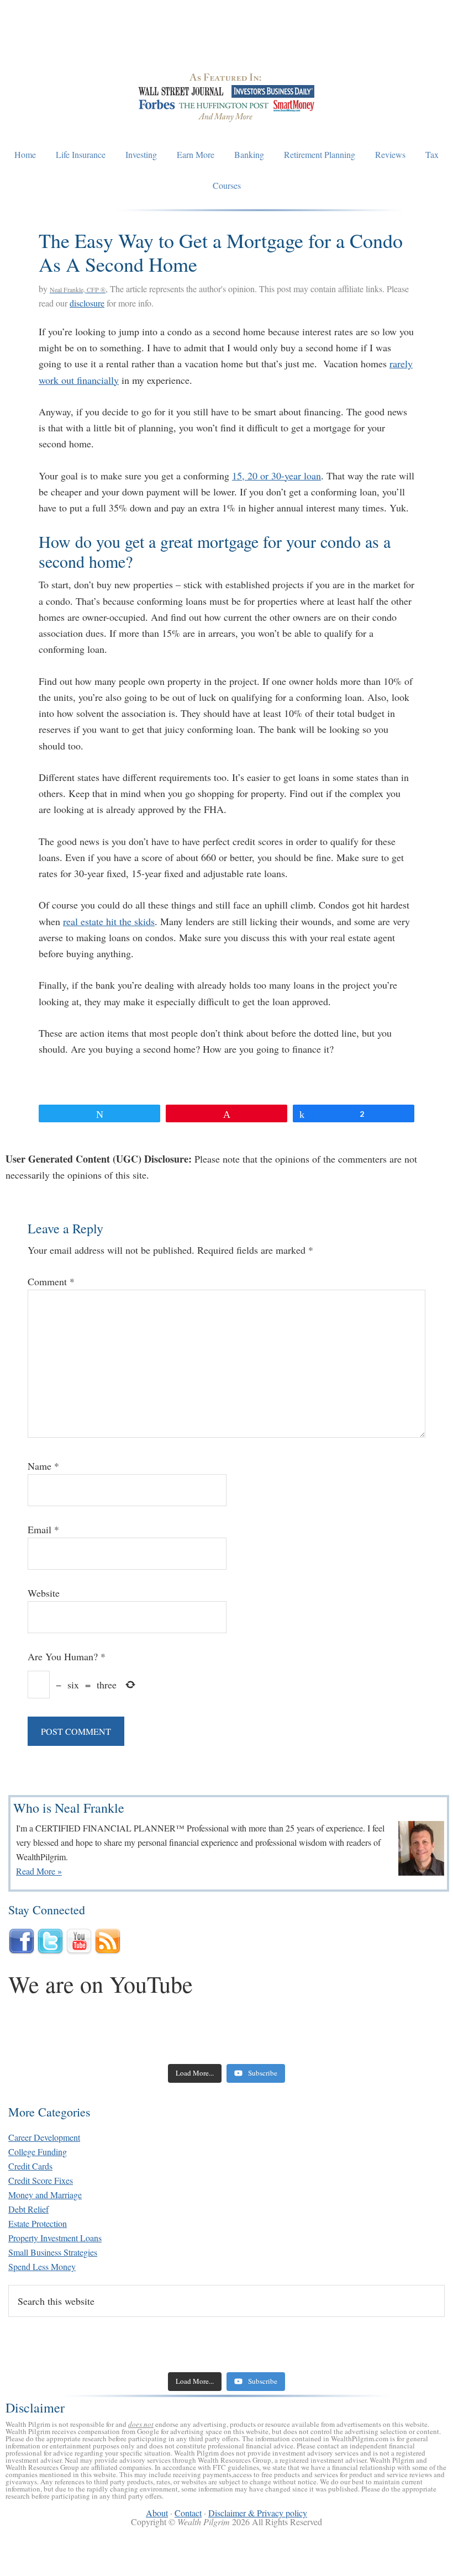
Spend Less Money (42, 2266)
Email (43, 1529)
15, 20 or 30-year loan (276, 476)
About (157, 2513)
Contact (188, 2513)
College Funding (38, 2152)
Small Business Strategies (53, 2252)
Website (44, 1593)
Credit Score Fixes (41, 2180)
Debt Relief (28, 2209)
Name (43, 1466)
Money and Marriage (45, 2195)
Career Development (44, 2137)
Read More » (39, 1871)
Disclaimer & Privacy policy (258, 2513)
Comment (51, 1281)
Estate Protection (38, 2223)
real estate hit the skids (109, 921)
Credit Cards (30, 2166)
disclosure (87, 303)
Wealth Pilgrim (227, 44)
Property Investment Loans (55, 2238)
